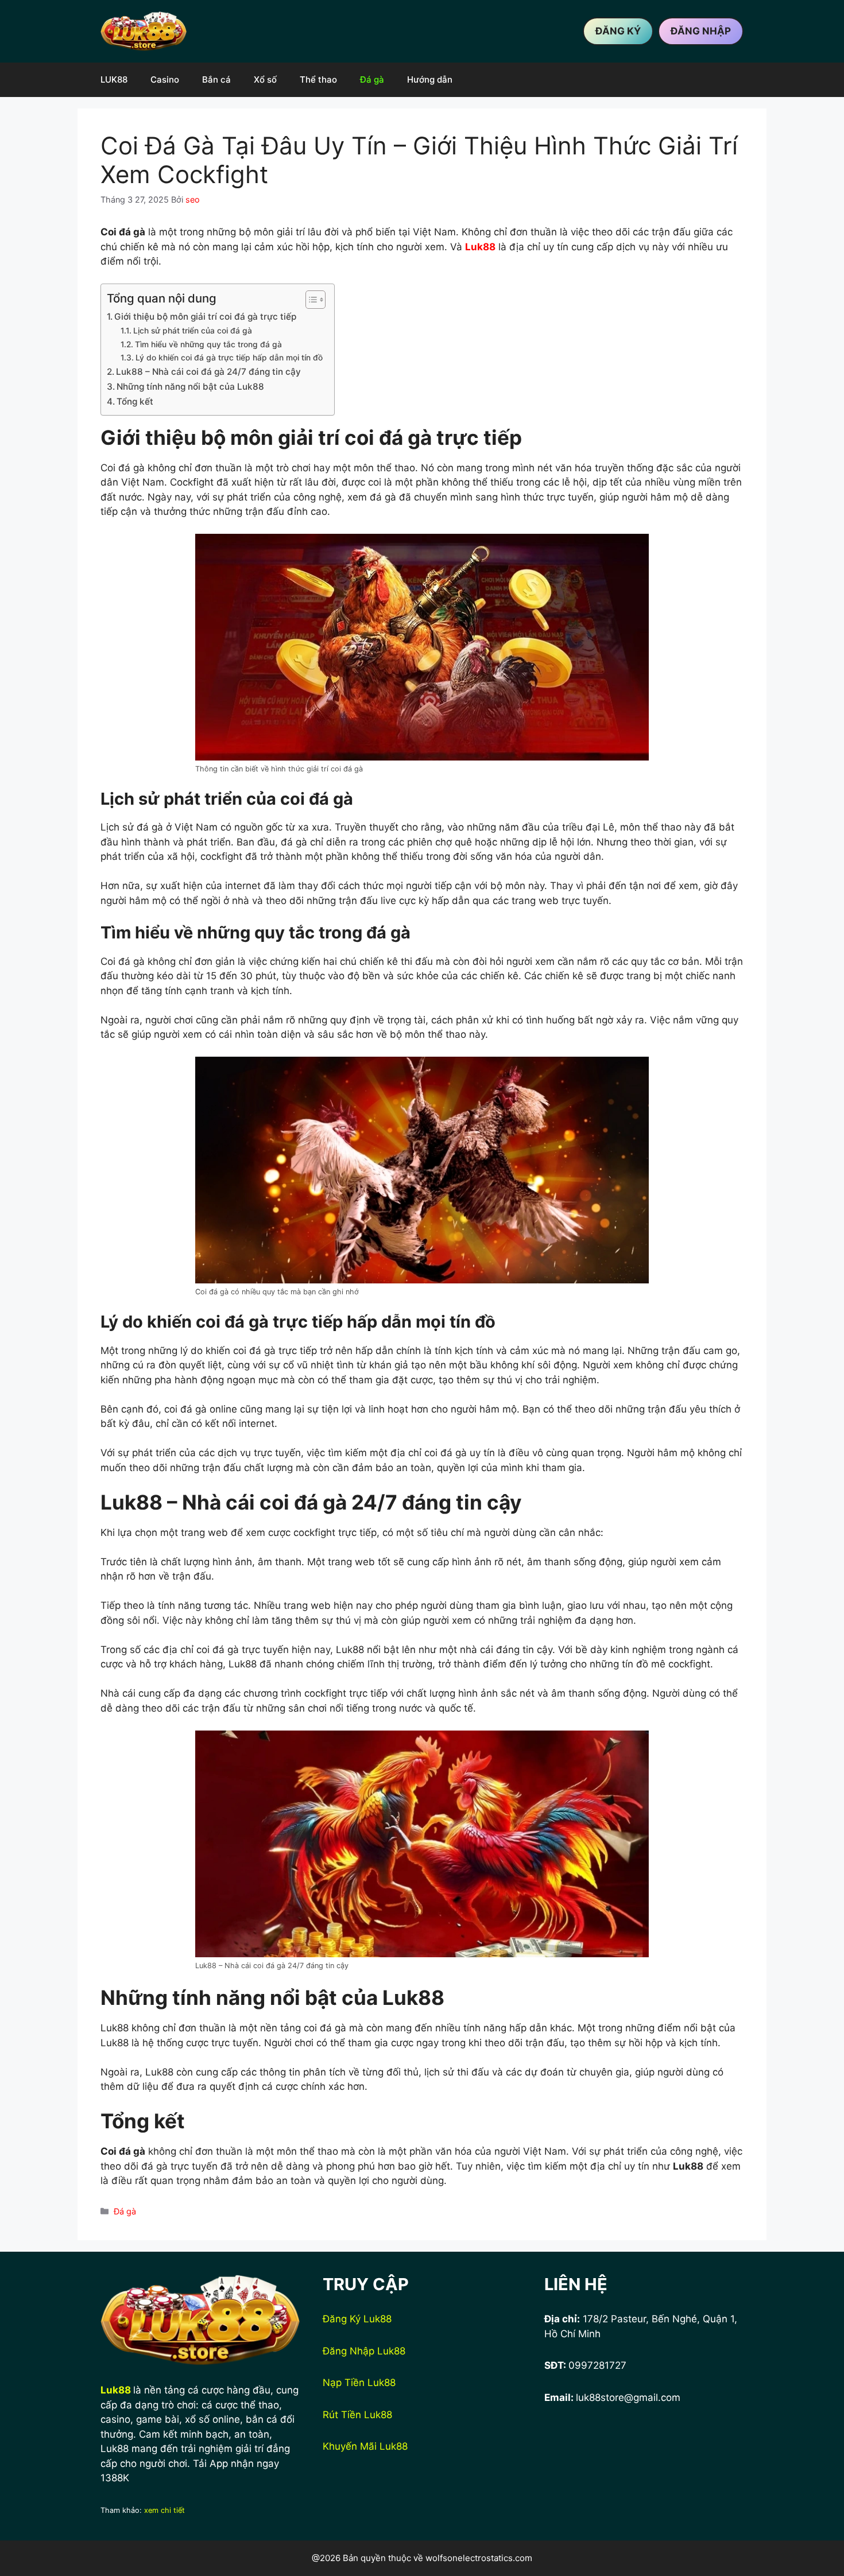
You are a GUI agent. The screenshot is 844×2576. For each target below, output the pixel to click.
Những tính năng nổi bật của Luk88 (190, 387)
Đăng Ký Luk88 (357, 2319)
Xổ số (265, 79)
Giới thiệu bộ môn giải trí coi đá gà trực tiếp (205, 317)
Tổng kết (135, 401)
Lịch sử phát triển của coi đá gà (193, 331)
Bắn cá (216, 79)
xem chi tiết (164, 2510)
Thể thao (318, 79)
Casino (165, 79)
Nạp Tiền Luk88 (359, 2383)
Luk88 (116, 2390)
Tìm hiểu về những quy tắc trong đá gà (208, 344)
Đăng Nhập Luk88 (364, 2351)
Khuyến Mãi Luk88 (365, 2446)
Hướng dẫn (430, 79)
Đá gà (372, 79)
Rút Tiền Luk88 (357, 2415)
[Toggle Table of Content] (310, 300)
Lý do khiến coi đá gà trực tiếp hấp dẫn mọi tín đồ (229, 358)
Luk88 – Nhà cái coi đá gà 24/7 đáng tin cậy (208, 372)
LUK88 (114, 79)
